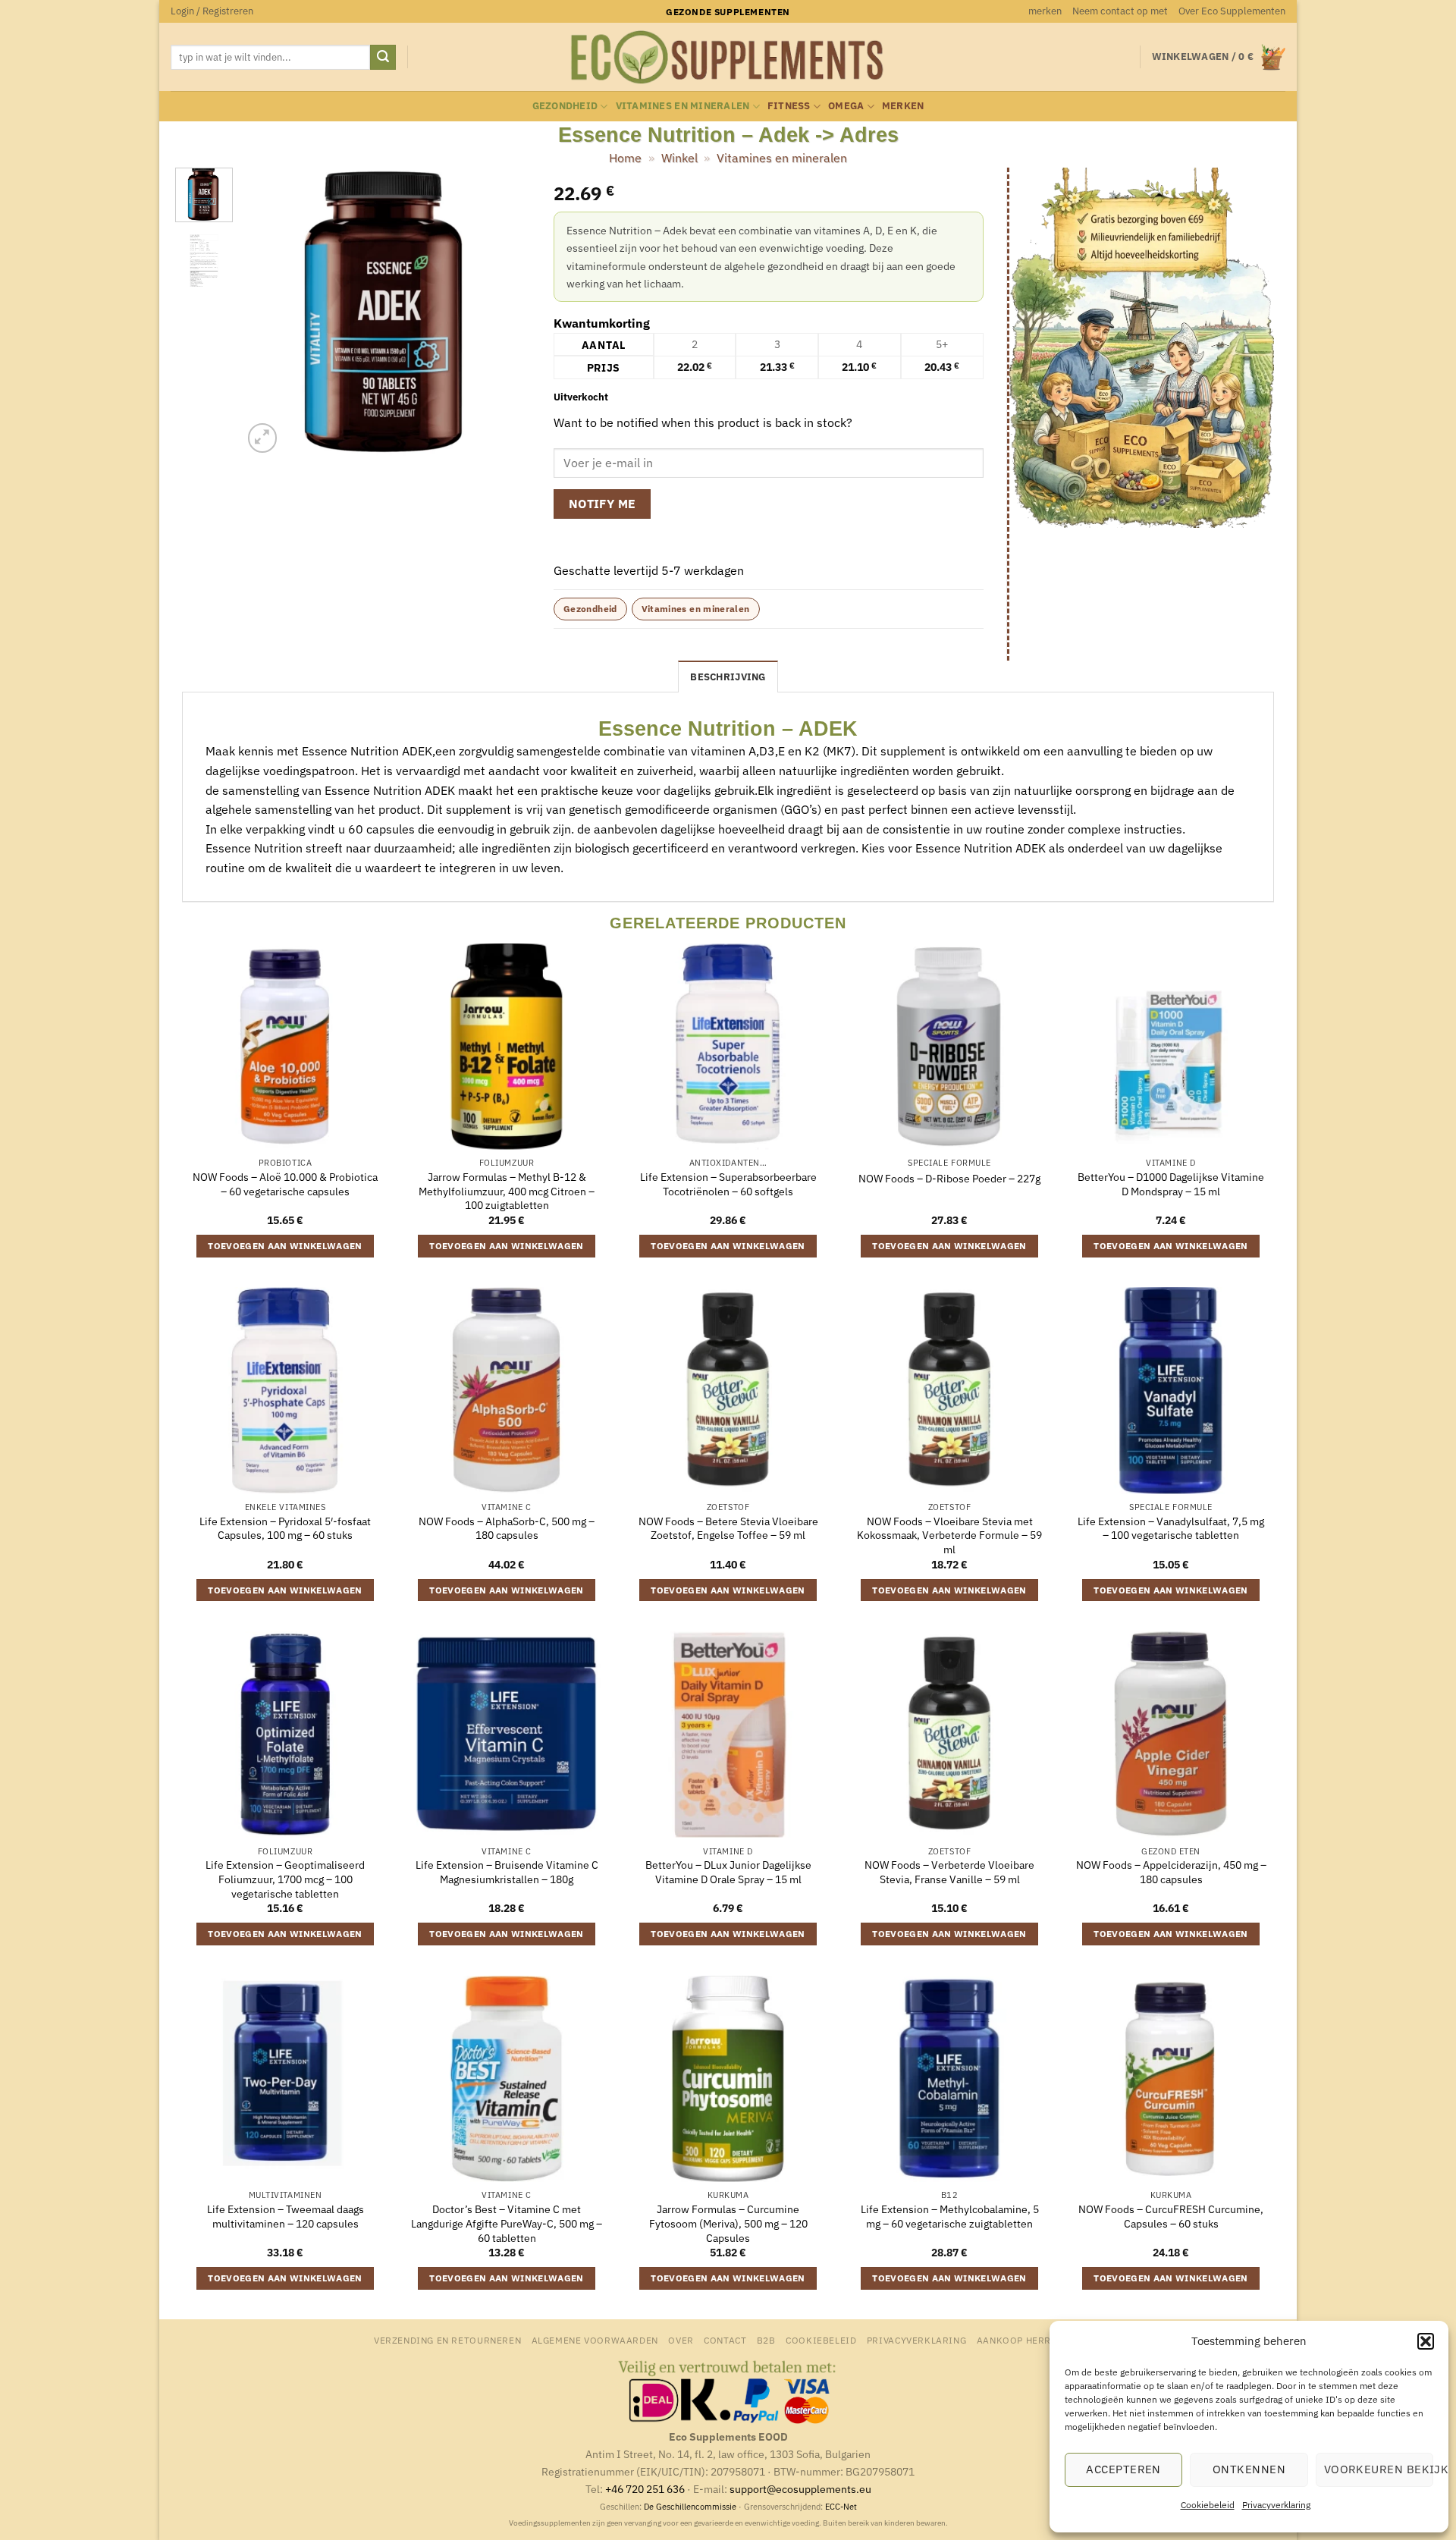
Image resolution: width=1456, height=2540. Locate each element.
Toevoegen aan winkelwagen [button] (285, 1246)
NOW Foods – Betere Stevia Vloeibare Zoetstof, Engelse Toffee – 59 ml (728, 1529)
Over (681, 2340)
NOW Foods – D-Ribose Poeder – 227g (949, 1179)
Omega (846, 106)
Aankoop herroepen (1029, 2340)
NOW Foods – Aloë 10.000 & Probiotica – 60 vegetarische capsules (285, 1184)
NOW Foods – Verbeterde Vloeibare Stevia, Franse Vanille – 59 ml (949, 1872)
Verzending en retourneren (447, 2340)
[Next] (506, 312)
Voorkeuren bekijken (1379, 2469)
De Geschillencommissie (690, 2507)
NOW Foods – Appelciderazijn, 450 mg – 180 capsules (1171, 1872)
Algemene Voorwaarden (595, 2340)
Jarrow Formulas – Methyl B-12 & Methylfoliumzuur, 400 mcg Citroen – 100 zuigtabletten (507, 1191)
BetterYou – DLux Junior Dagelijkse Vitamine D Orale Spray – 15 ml (728, 1872)
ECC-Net (841, 2507)
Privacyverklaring (1276, 2505)
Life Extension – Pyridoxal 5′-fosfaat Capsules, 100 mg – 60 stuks (285, 1529)
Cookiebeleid (1208, 2505)
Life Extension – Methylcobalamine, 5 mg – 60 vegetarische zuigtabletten (950, 2217)
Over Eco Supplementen (1232, 11)
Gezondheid (565, 106)
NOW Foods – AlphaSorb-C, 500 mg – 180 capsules (507, 1529)
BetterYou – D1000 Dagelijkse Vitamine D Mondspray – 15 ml (1171, 1184)
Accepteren (1123, 2469)
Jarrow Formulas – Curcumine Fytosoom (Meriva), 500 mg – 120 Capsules (728, 2223)
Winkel (679, 158)
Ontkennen (1249, 2469)
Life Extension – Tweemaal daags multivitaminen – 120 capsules (286, 2217)
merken (1045, 11)
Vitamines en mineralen (683, 106)
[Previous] (268, 312)
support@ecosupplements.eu (800, 2489)
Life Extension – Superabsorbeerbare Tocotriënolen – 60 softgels (728, 1184)
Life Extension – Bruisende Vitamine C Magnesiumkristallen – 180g (507, 1872)
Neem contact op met (1120, 11)
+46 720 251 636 (645, 2489)
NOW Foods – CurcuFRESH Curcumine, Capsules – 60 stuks (1171, 2217)
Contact (725, 2340)
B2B (766, 2340)
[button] (1426, 2341)
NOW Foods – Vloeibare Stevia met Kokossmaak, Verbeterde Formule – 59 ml (949, 1535)
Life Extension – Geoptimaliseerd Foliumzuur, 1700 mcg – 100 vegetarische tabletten (285, 1879)
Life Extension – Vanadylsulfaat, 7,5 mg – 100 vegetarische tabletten (1171, 1529)
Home (625, 158)
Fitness (789, 106)
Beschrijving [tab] (728, 677)
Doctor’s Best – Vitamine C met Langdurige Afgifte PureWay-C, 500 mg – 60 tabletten (507, 2223)
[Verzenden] (383, 58)
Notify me (602, 504)
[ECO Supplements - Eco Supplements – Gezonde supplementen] (728, 58)
